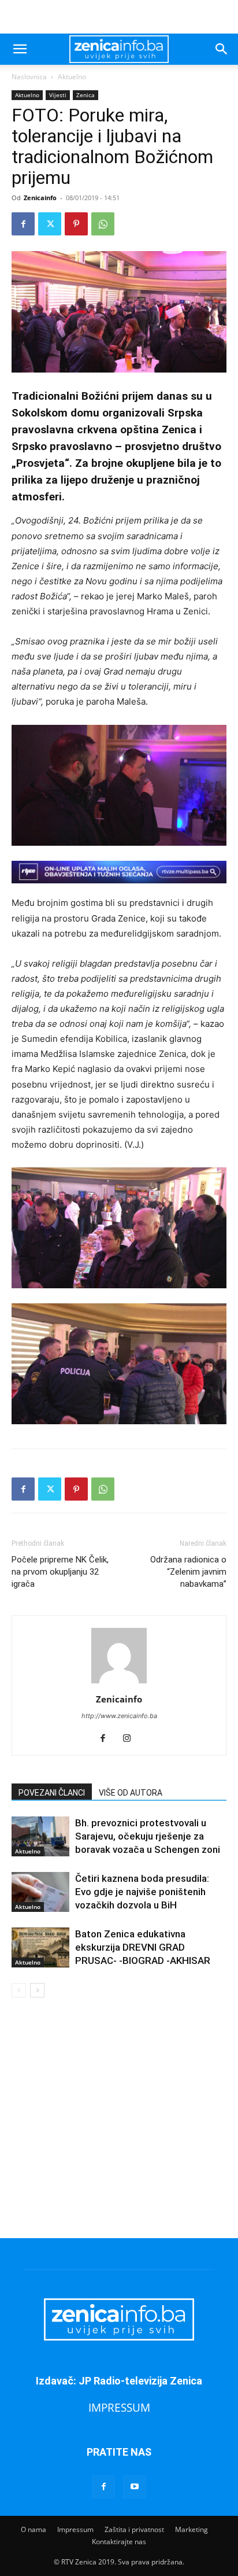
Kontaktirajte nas (119, 2542)
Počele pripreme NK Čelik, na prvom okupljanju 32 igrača (60, 1572)
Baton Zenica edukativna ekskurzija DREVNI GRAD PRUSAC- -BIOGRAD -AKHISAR (143, 1947)
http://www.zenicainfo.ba (119, 1716)
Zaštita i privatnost (134, 2529)
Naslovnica (29, 77)
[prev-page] (19, 1990)
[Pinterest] (76, 224)
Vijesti (58, 95)
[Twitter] (50, 224)
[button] (20, 49)
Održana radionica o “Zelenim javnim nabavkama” (188, 1572)
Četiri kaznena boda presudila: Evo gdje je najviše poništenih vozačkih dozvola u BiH (142, 1892)
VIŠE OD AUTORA (131, 1793)
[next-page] (37, 1990)
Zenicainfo (40, 198)
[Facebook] (23, 224)
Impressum (75, 2529)
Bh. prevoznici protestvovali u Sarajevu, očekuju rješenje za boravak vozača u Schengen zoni (148, 1836)
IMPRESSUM (119, 2407)
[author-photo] (119, 1683)
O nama (34, 2529)
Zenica (85, 95)
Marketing (191, 2529)
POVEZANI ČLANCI (52, 1793)
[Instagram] (131, 1739)
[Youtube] (135, 2487)
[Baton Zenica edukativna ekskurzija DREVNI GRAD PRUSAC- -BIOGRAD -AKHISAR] (40, 1947)
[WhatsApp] (103, 224)
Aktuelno (72, 77)
